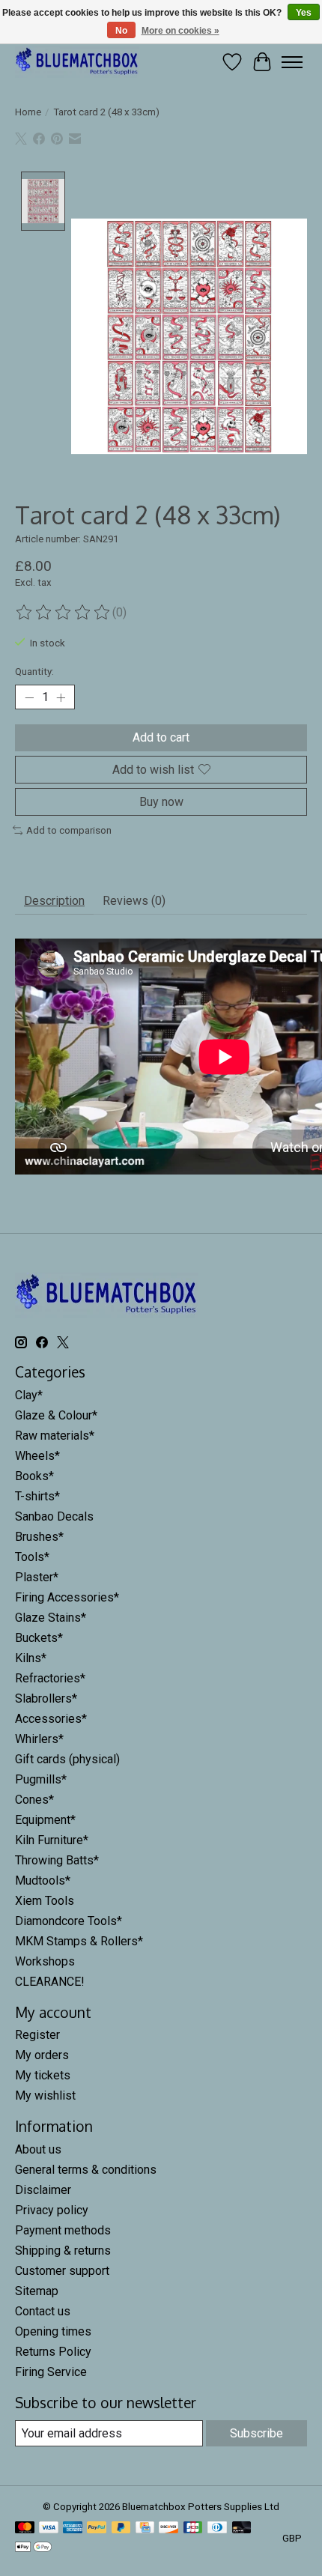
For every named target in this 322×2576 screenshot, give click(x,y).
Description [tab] (54, 901)
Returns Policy (53, 2352)
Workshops (45, 1961)
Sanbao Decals (54, 1516)
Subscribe (256, 2433)
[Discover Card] (168, 2528)
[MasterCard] (25, 2528)
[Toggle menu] (292, 62)
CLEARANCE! (50, 1982)
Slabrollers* (46, 1698)
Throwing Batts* (57, 1860)
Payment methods (63, 2230)
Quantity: (34, 672)
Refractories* (50, 1678)
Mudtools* (43, 1881)
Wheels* (37, 1456)
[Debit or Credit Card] (242, 2528)
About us (38, 2149)
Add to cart (161, 737)
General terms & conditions (86, 2170)
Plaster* (37, 1577)
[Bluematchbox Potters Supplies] (77, 62)
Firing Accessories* (67, 1597)
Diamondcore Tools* (69, 1921)
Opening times (53, 2331)
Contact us (43, 2311)
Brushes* (39, 1537)
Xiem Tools (45, 1901)
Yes (304, 13)
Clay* (29, 1395)
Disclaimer (43, 2190)
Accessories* (51, 1719)
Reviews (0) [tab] (134, 901)
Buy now (161, 802)
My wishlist (45, 2095)
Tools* (32, 1557)
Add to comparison (69, 830)
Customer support (62, 2271)
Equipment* (45, 1820)
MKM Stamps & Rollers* (79, 1941)
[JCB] (193, 2528)
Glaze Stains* (51, 1618)
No (121, 31)
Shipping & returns (63, 2251)
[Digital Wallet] (33, 2548)
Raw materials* (55, 1436)
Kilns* (31, 1658)
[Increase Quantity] (61, 697)
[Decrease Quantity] (29, 697)
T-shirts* (37, 1496)
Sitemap (37, 2291)
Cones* (34, 1800)
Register (37, 2035)
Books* (34, 1476)
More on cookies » (180, 31)
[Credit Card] (145, 2528)
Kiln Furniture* (52, 1840)
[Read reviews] (64, 613)
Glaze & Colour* (56, 1415)
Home (28, 112)
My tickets (43, 2075)
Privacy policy (52, 2210)
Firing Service (51, 2372)
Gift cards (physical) (67, 1759)
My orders (42, 2055)
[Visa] (49, 2528)
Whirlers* (39, 1739)
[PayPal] (97, 2528)
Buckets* (39, 1638)
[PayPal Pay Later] (121, 2528)
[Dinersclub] (217, 2528)
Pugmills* (41, 1779)
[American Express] (73, 2528)
